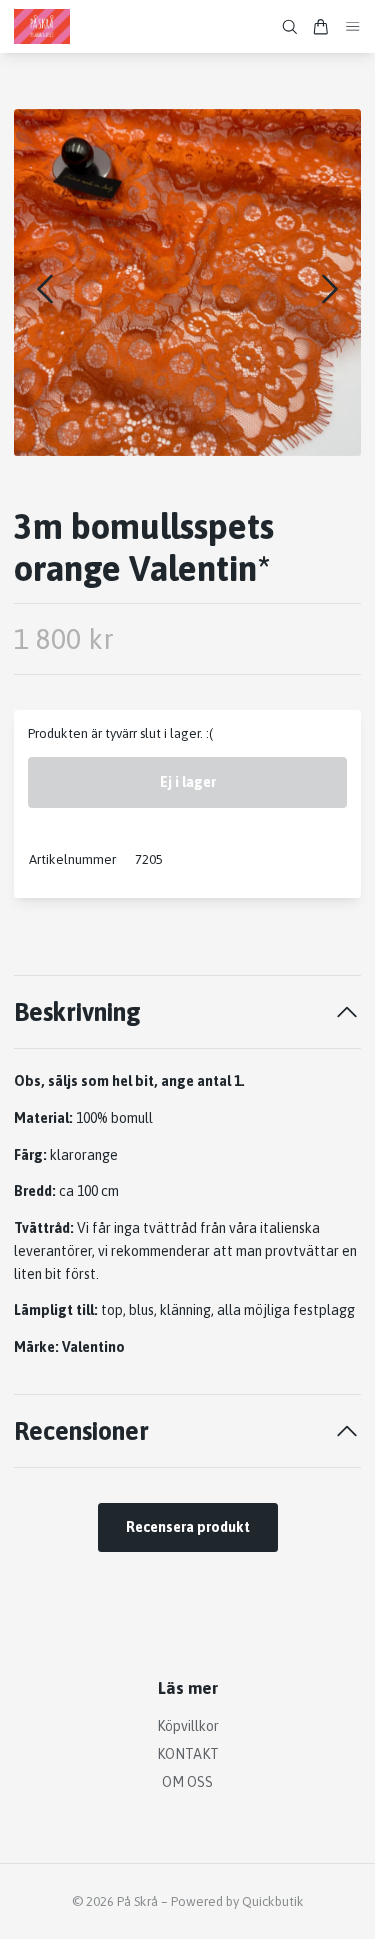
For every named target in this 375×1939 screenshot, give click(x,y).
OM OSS (187, 1782)
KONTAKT (188, 1754)
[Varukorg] (321, 27)
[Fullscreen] (187, 282)
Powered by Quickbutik (237, 1901)
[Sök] (290, 27)
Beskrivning (77, 1011)
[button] (330, 289)
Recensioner (81, 1430)
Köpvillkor (188, 1726)
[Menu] (353, 26)
